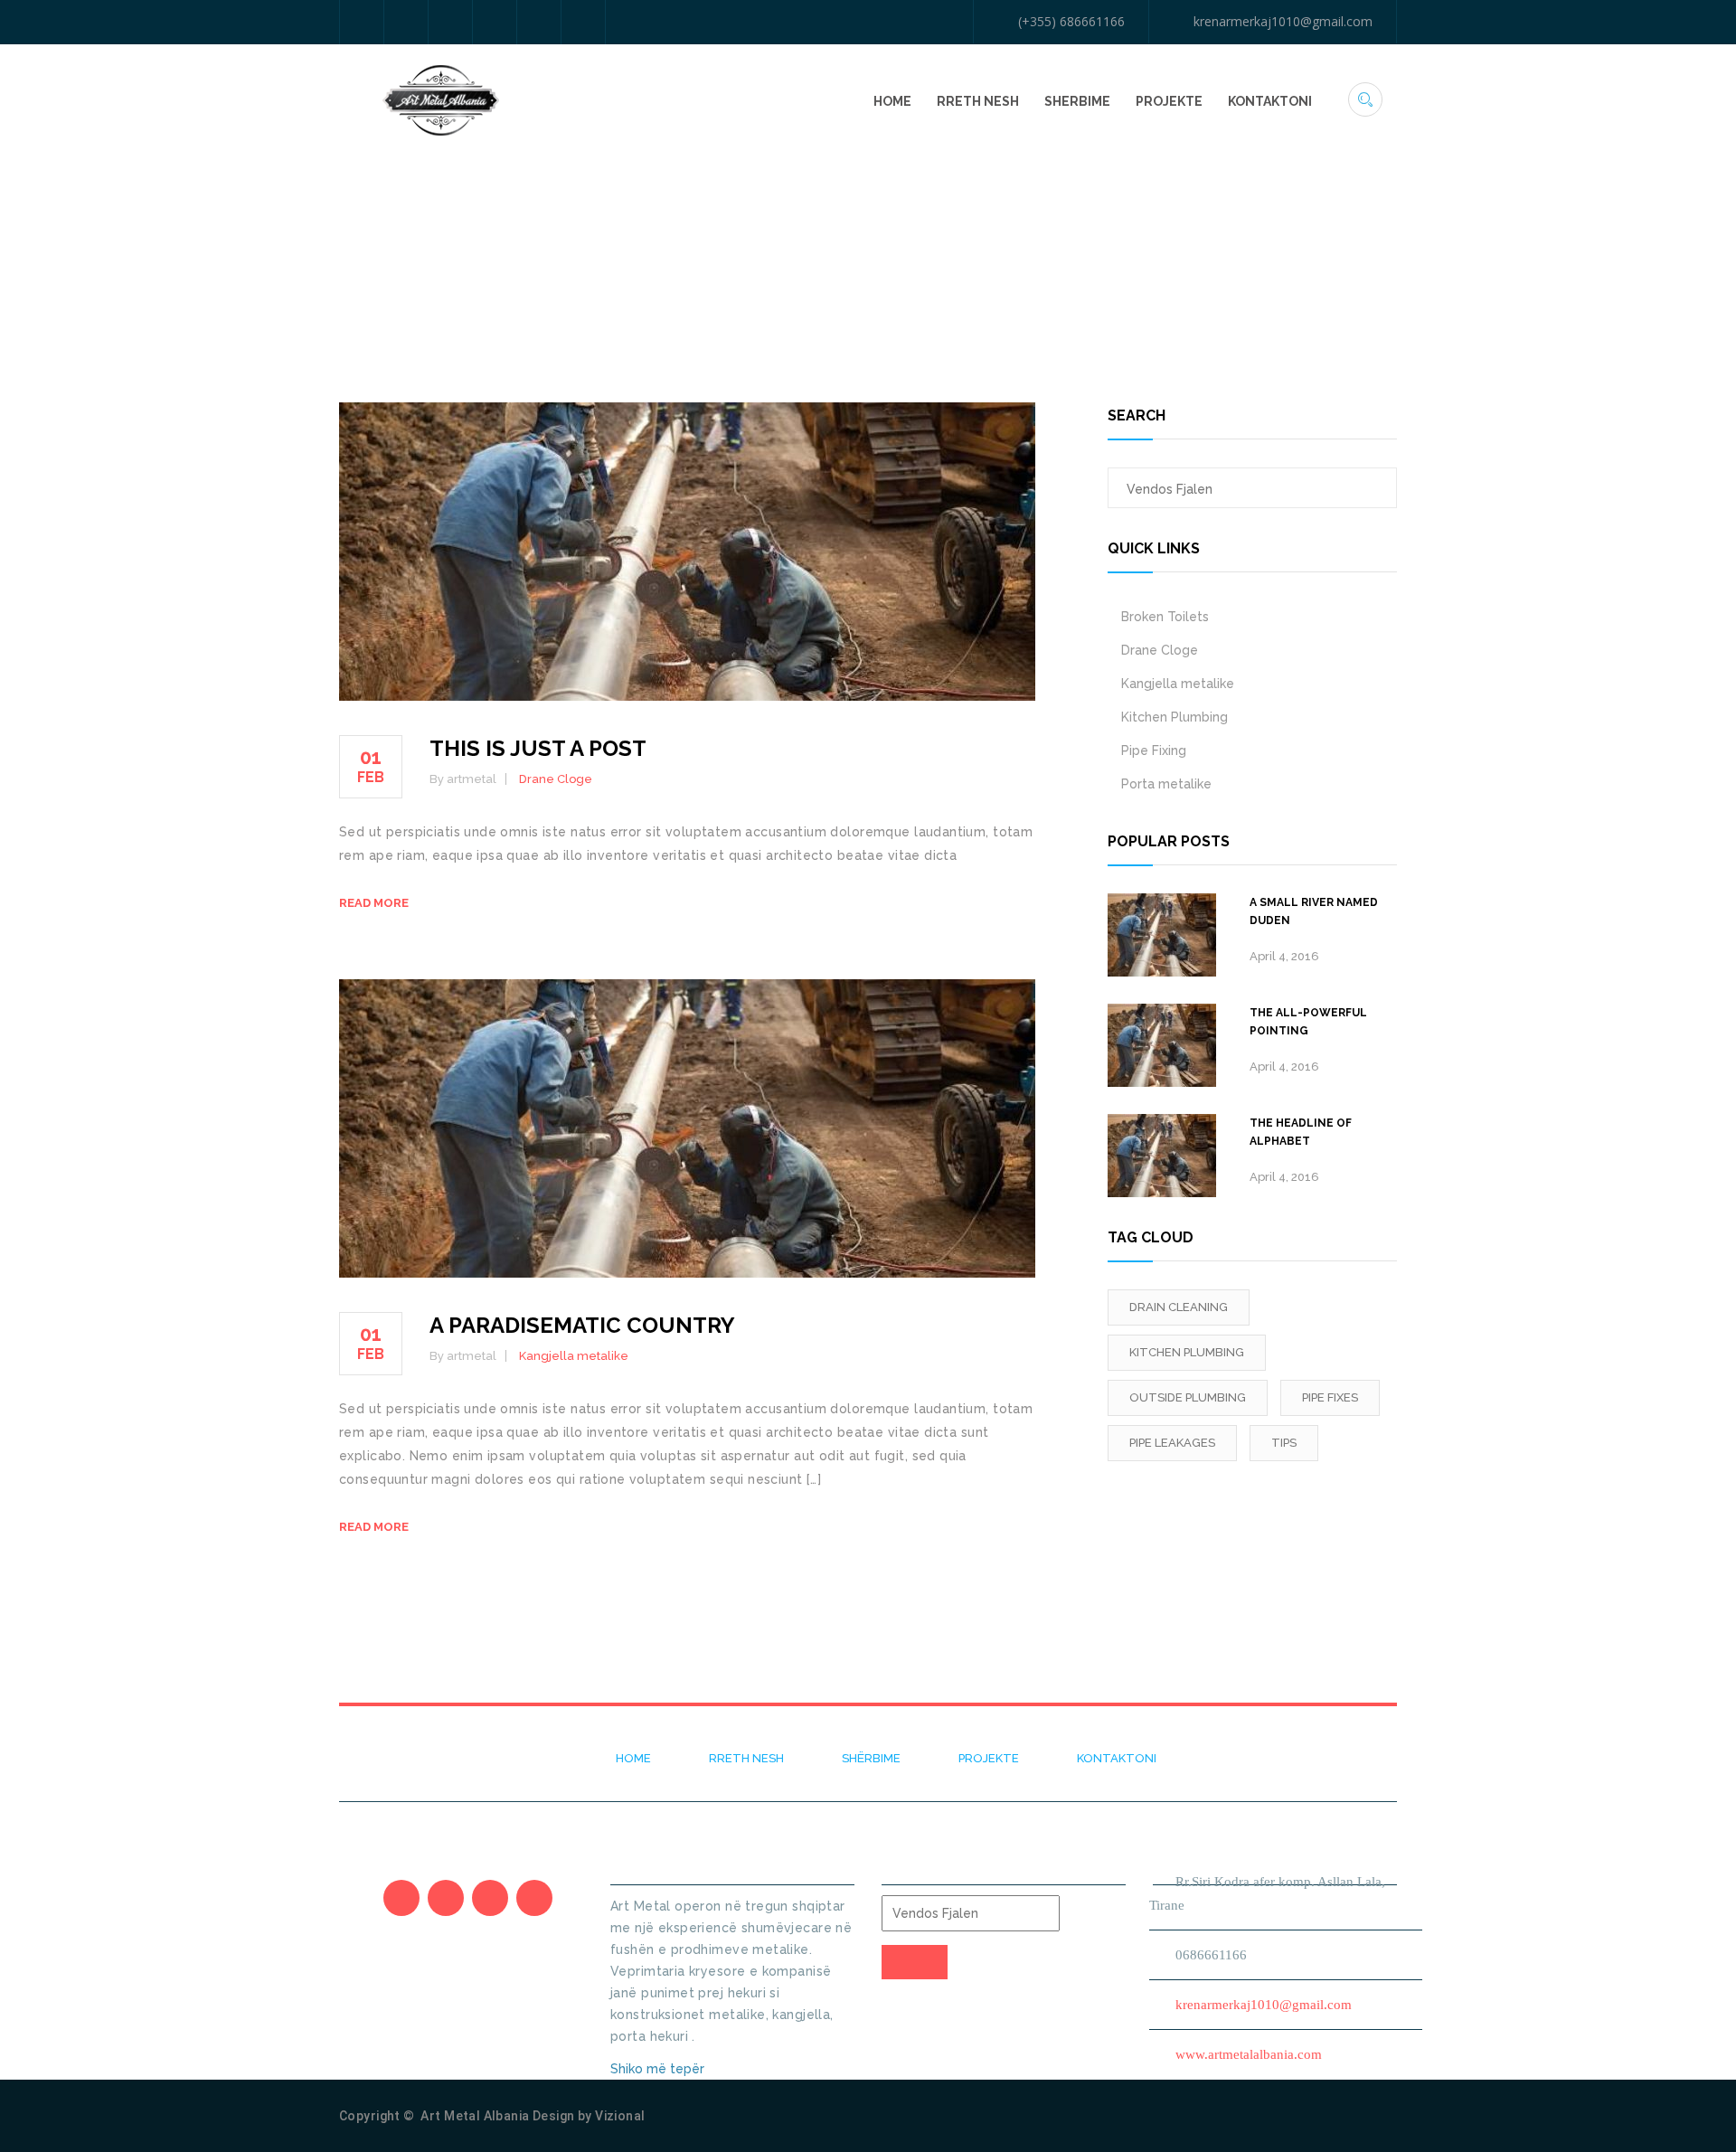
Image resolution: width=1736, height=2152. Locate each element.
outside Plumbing (1188, 1397)
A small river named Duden (1314, 911)
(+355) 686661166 (1071, 21)
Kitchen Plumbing (1175, 717)
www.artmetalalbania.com (1249, 2054)
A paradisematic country (582, 1325)
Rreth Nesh (978, 101)
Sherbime (1077, 101)
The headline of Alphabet (1301, 1132)
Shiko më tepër (659, 2069)
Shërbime (871, 1758)
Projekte (1169, 101)
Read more (374, 903)
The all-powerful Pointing (1308, 1022)
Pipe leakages (1172, 1443)
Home (892, 101)
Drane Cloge (556, 779)
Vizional (620, 2116)
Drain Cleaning (1179, 1307)
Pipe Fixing (1154, 750)
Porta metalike (1166, 784)
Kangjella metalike (574, 1356)
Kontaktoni (1270, 101)
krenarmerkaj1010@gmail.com (1283, 21)
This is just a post (538, 748)
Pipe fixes (1330, 1397)
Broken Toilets (1165, 617)
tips (1284, 1443)
